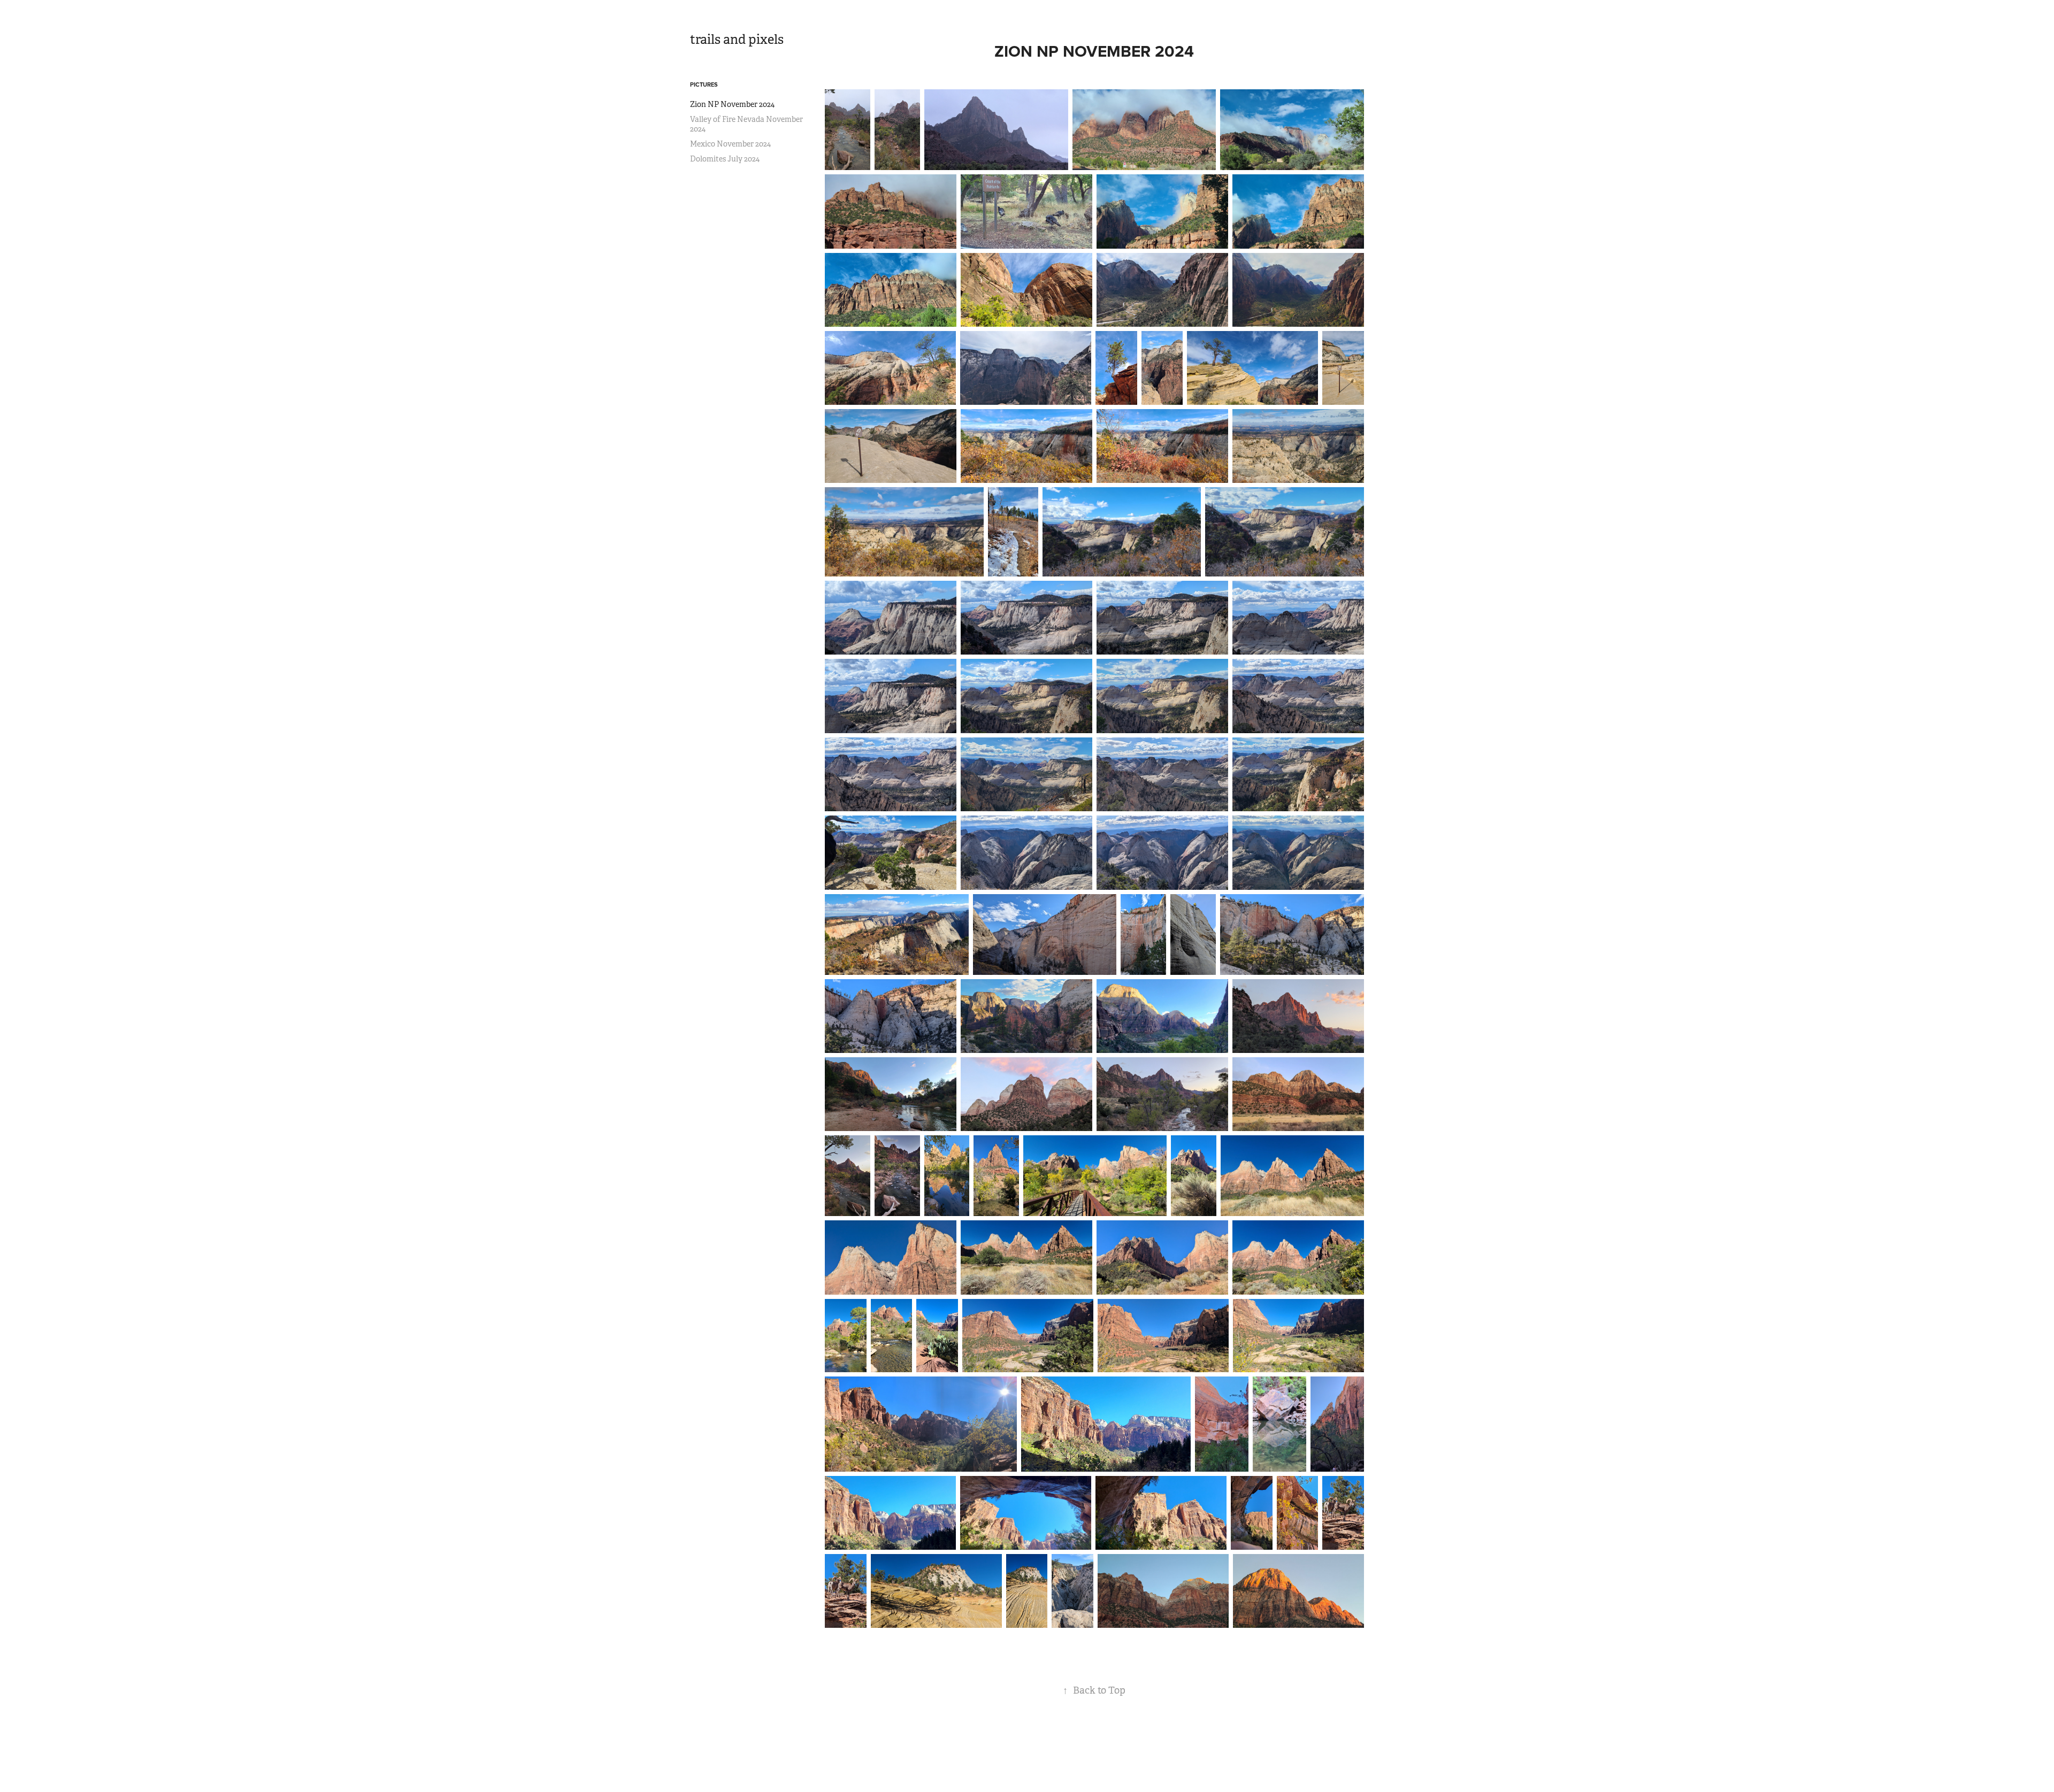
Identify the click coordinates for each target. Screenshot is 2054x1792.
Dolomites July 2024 (725, 159)
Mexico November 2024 (730, 144)
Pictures (704, 84)
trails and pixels (737, 40)
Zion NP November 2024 (732, 104)
